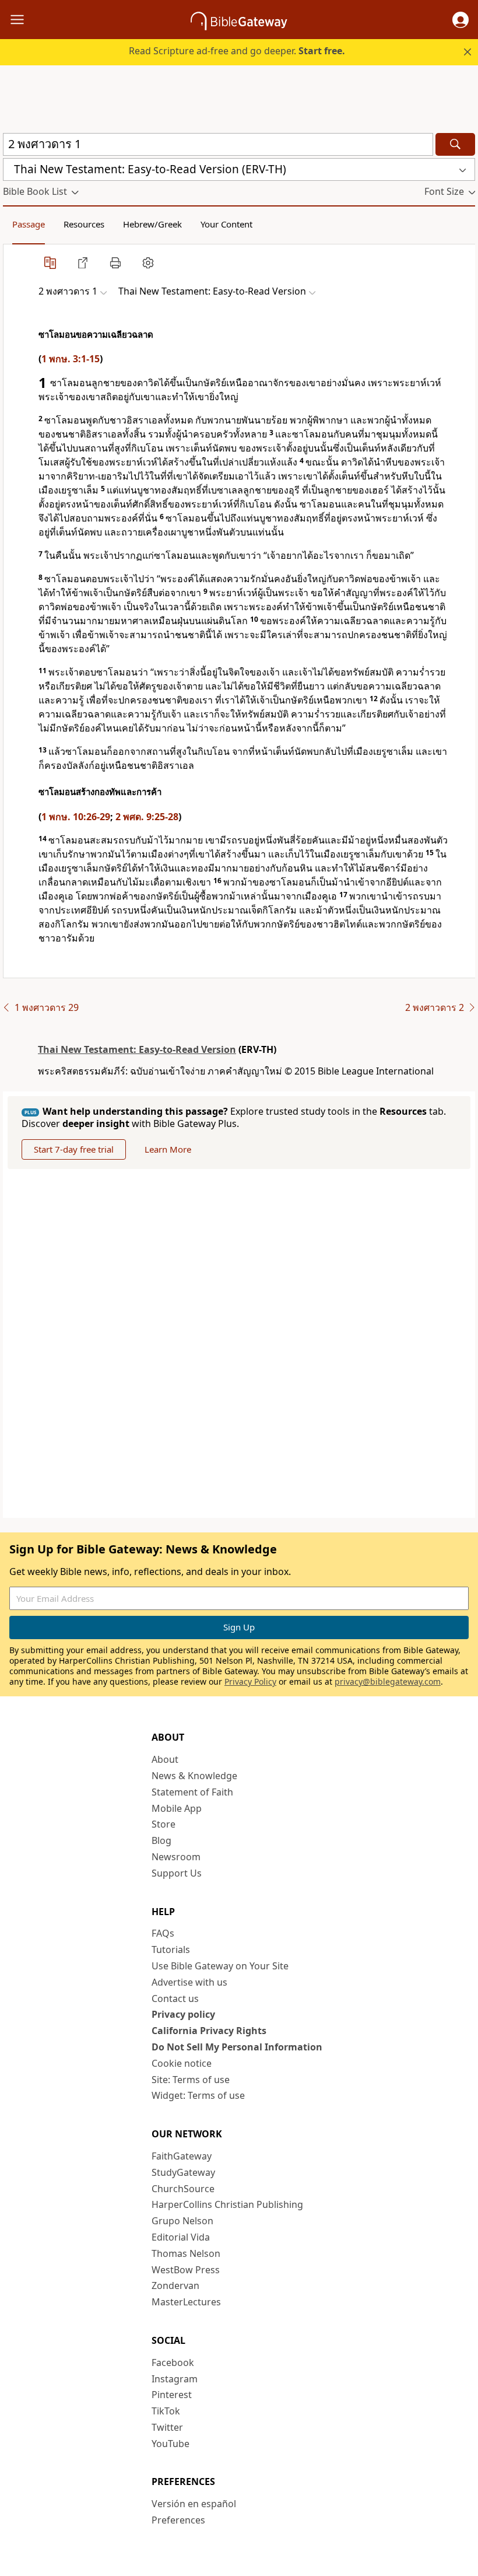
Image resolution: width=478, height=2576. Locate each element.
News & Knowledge (194, 1776)
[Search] (455, 144)
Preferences (178, 2520)
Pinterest (172, 2395)
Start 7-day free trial (74, 1149)
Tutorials (171, 1950)
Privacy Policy (250, 1681)
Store (164, 1824)
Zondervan (175, 2285)
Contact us (175, 1999)
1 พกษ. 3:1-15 (71, 359)
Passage (29, 224)
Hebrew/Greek (152, 224)
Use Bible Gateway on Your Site (220, 1966)
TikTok (166, 2411)
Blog (161, 1840)
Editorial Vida (181, 2237)
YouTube (171, 2444)
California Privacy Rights (209, 2031)
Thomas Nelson (186, 2253)
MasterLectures (186, 2302)
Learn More (168, 1149)
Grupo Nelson (182, 2221)
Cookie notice (182, 2063)
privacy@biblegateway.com (388, 1681)
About (165, 1759)
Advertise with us (189, 1982)
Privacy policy (183, 2014)
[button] (461, 20)
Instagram (175, 2379)
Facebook (173, 2362)
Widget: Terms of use (198, 2095)
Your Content (226, 224)
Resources (84, 224)
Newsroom (176, 1857)
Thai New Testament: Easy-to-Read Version (137, 1049)
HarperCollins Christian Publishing (227, 2204)
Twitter (167, 2427)
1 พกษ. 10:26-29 (76, 817)
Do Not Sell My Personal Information (237, 2047)
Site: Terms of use (191, 2080)
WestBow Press (186, 2270)
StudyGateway (183, 2172)
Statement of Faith (192, 1792)
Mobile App (177, 1808)
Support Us (177, 1873)
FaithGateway (182, 2156)
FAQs (163, 1933)
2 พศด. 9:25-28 (147, 817)
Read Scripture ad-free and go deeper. (237, 51)
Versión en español (194, 2504)
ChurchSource (183, 2189)
